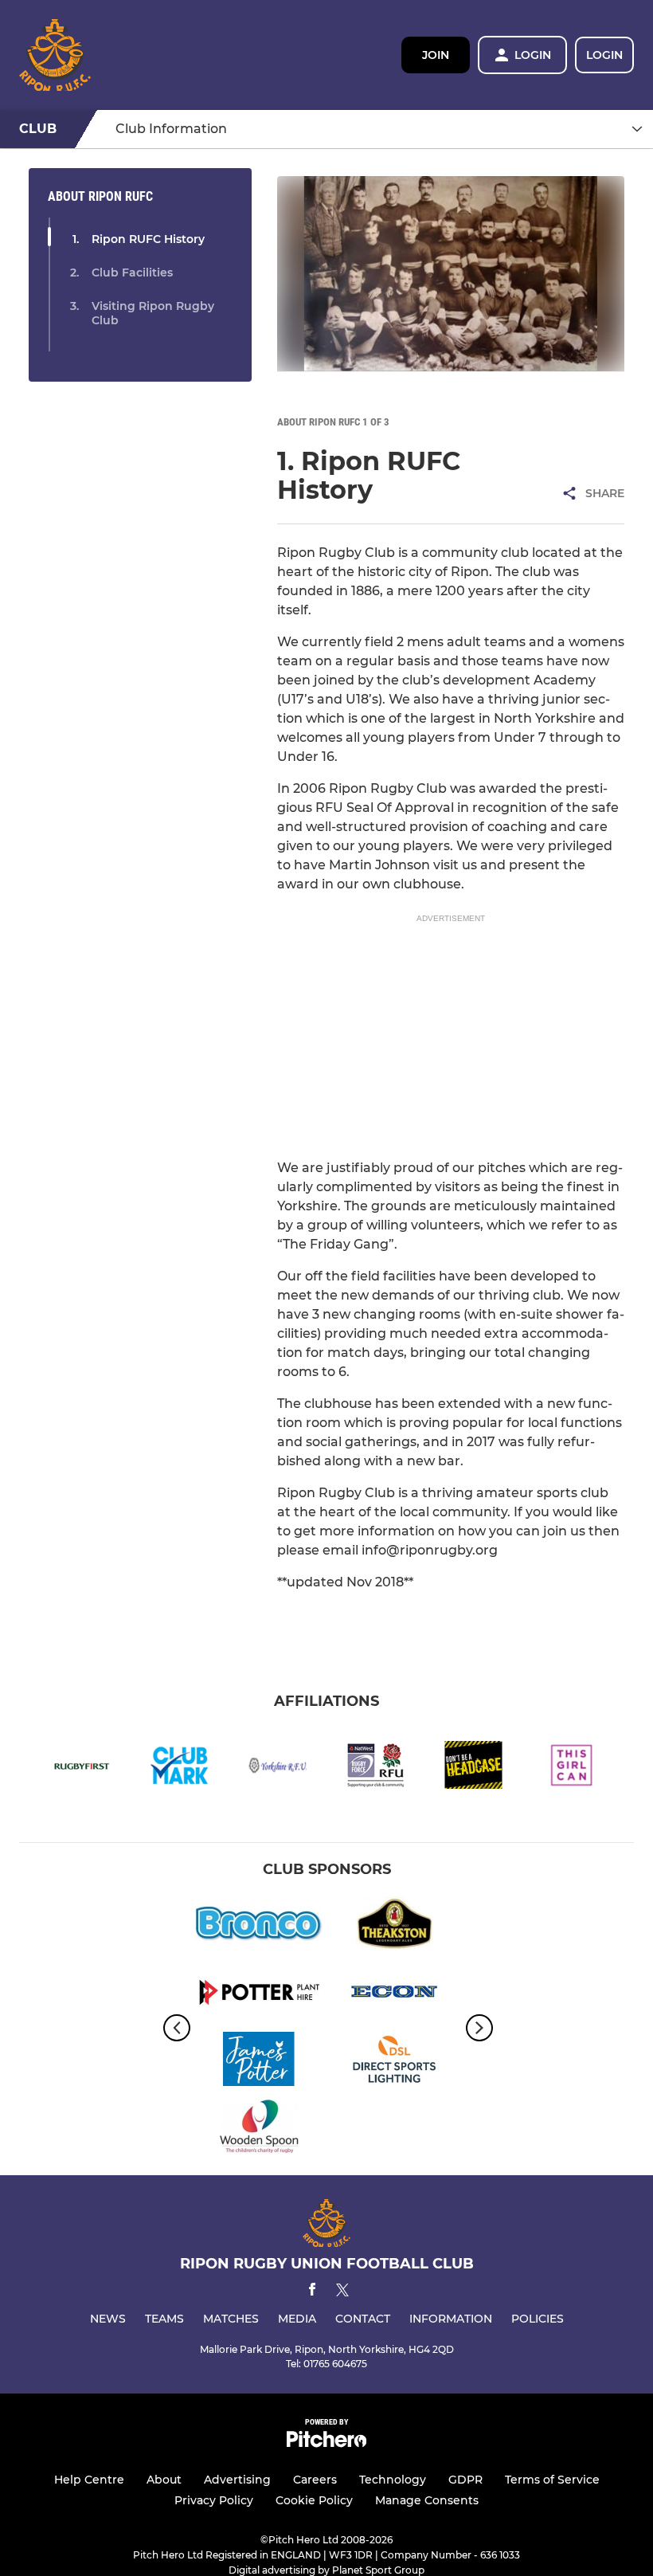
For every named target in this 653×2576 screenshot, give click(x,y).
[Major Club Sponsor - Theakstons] (394, 1926)
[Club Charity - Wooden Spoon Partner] (259, 2129)
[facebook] (312, 2292)
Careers (315, 2480)
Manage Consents (427, 2500)
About (164, 2480)
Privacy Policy (214, 2500)
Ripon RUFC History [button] (148, 239)
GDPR (465, 2480)
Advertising (237, 2480)
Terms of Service (552, 2480)
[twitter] (342, 2292)
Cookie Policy (314, 2500)
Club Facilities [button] (132, 272)
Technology (393, 2480)
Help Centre (89, 2480)
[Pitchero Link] (326, 2443)
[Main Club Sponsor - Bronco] (259, 1926)
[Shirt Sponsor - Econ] (394, 1994)
